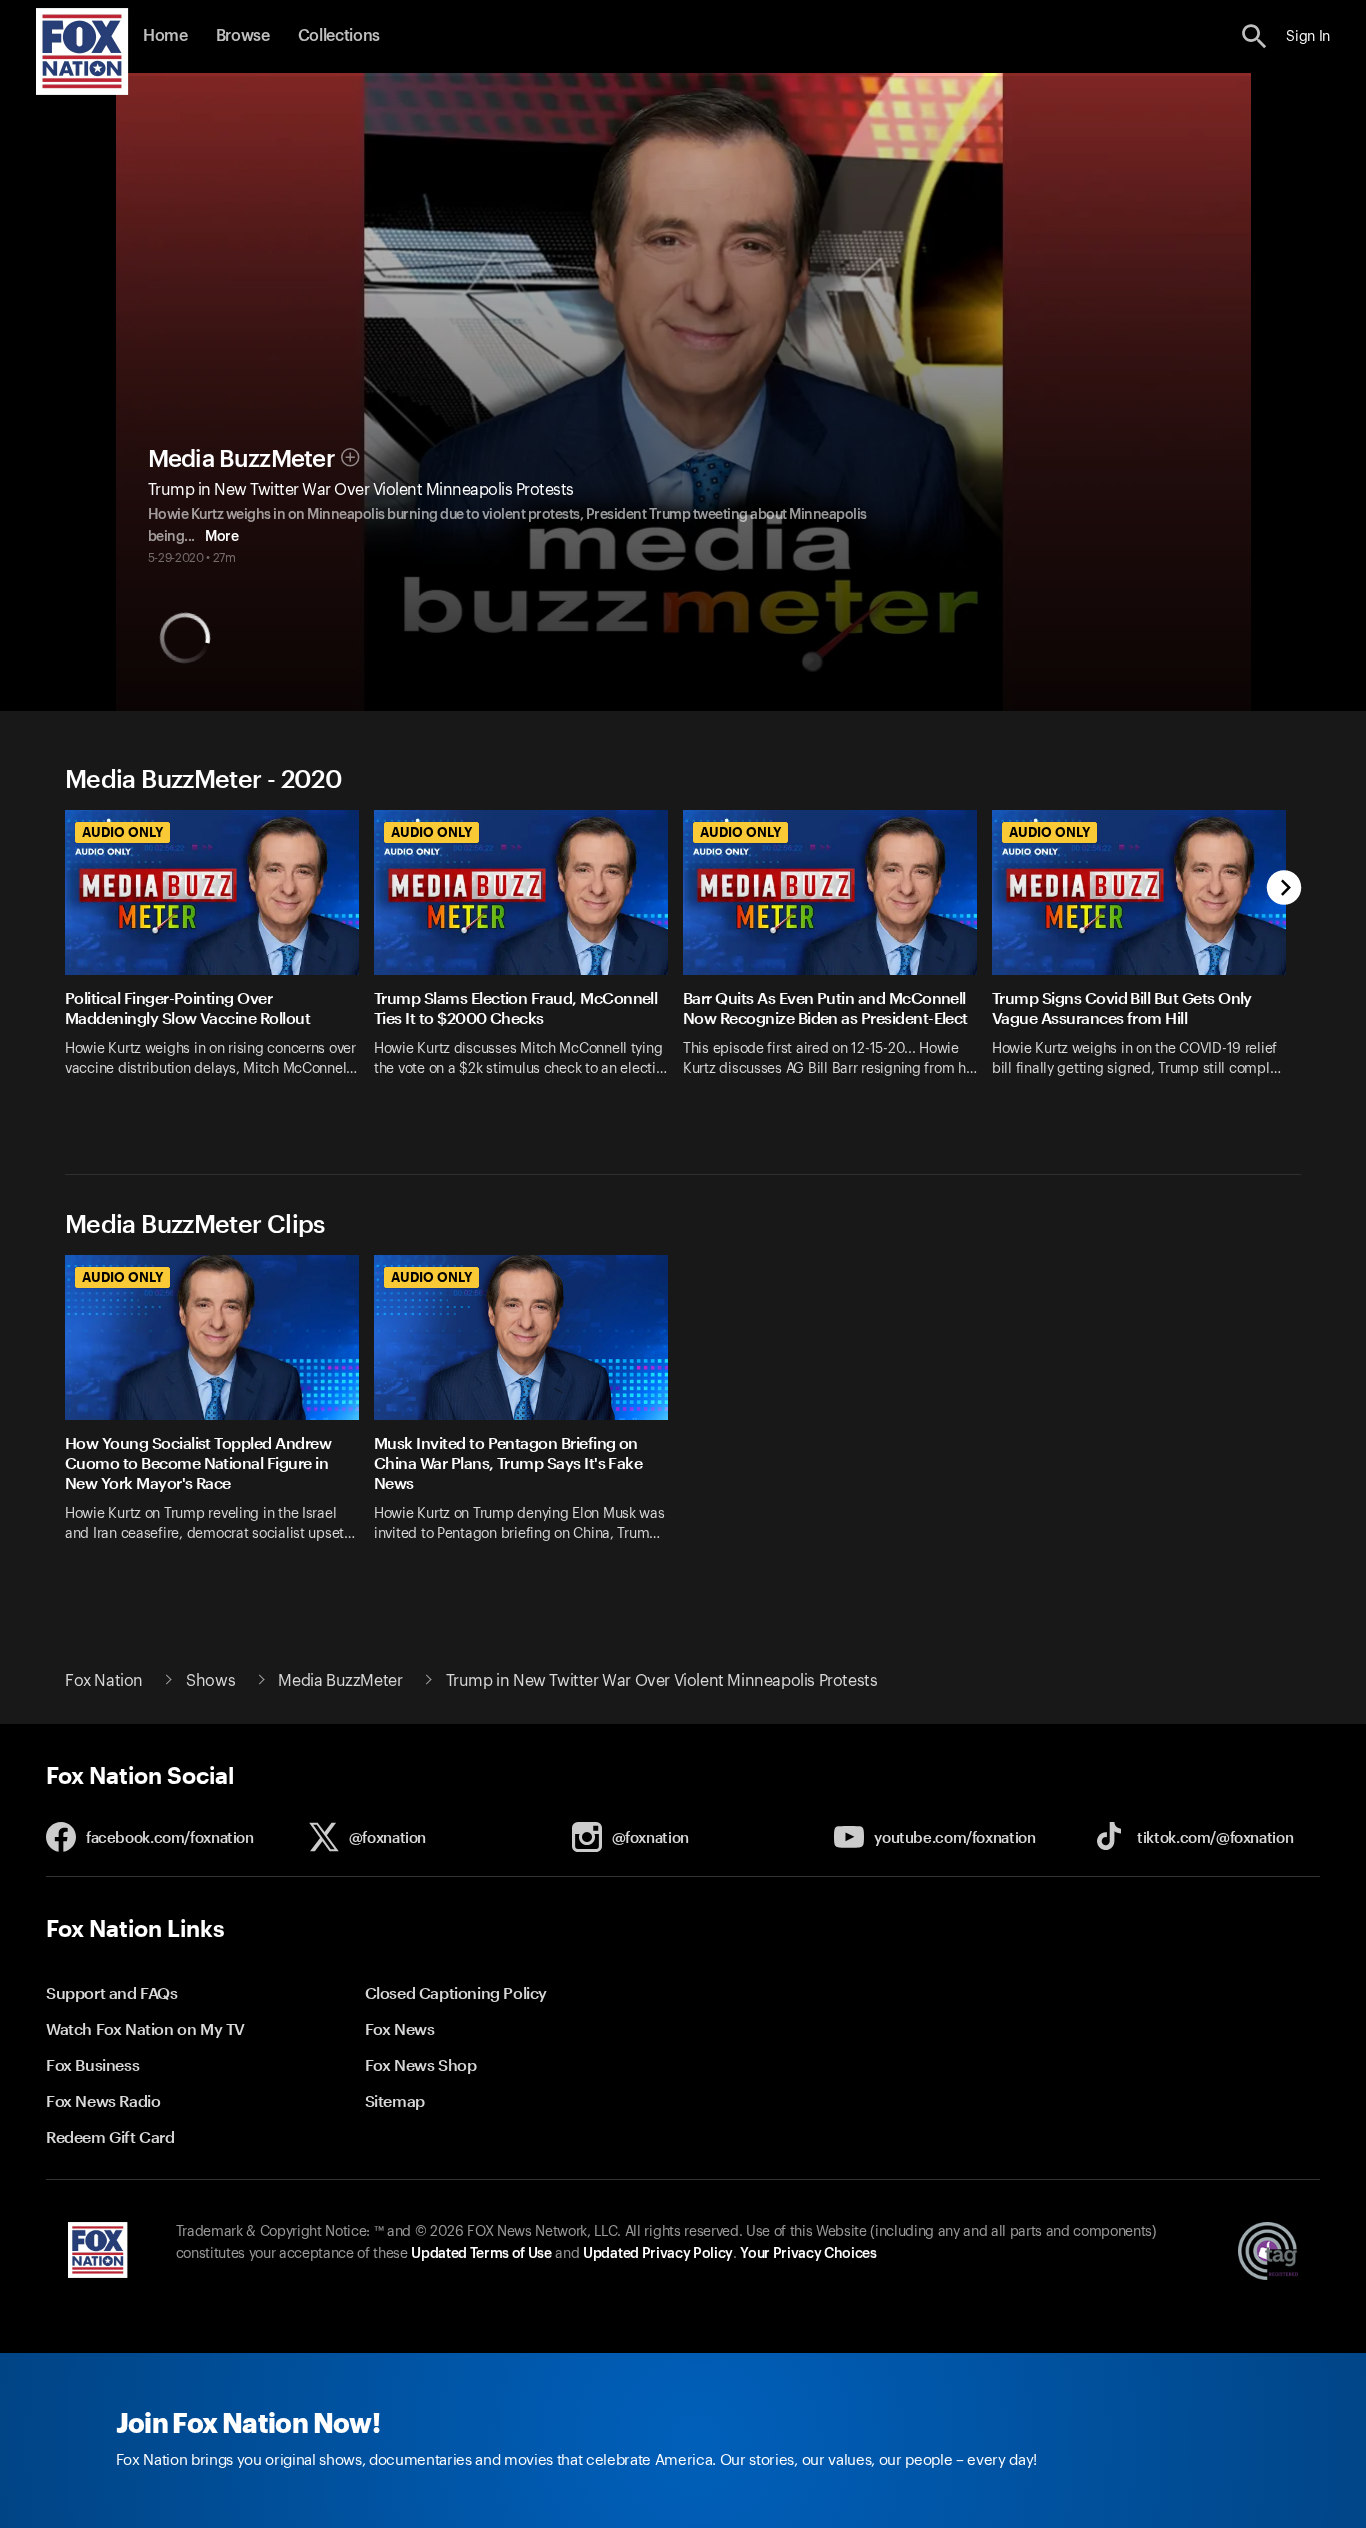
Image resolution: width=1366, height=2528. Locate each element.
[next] (1284, 889)
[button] (1254, 36)
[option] (219, 966)
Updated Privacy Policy (658, 2254)
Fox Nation (104, 1681)
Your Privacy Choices (808, 2254)
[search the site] (1254, 36)
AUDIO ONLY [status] (122, 832)
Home (165, 36)
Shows (210, 1681)
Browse (243, 36)
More (221, 537)
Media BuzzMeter (242, 459)
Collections (339, 36)
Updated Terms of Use (481, 2254)
